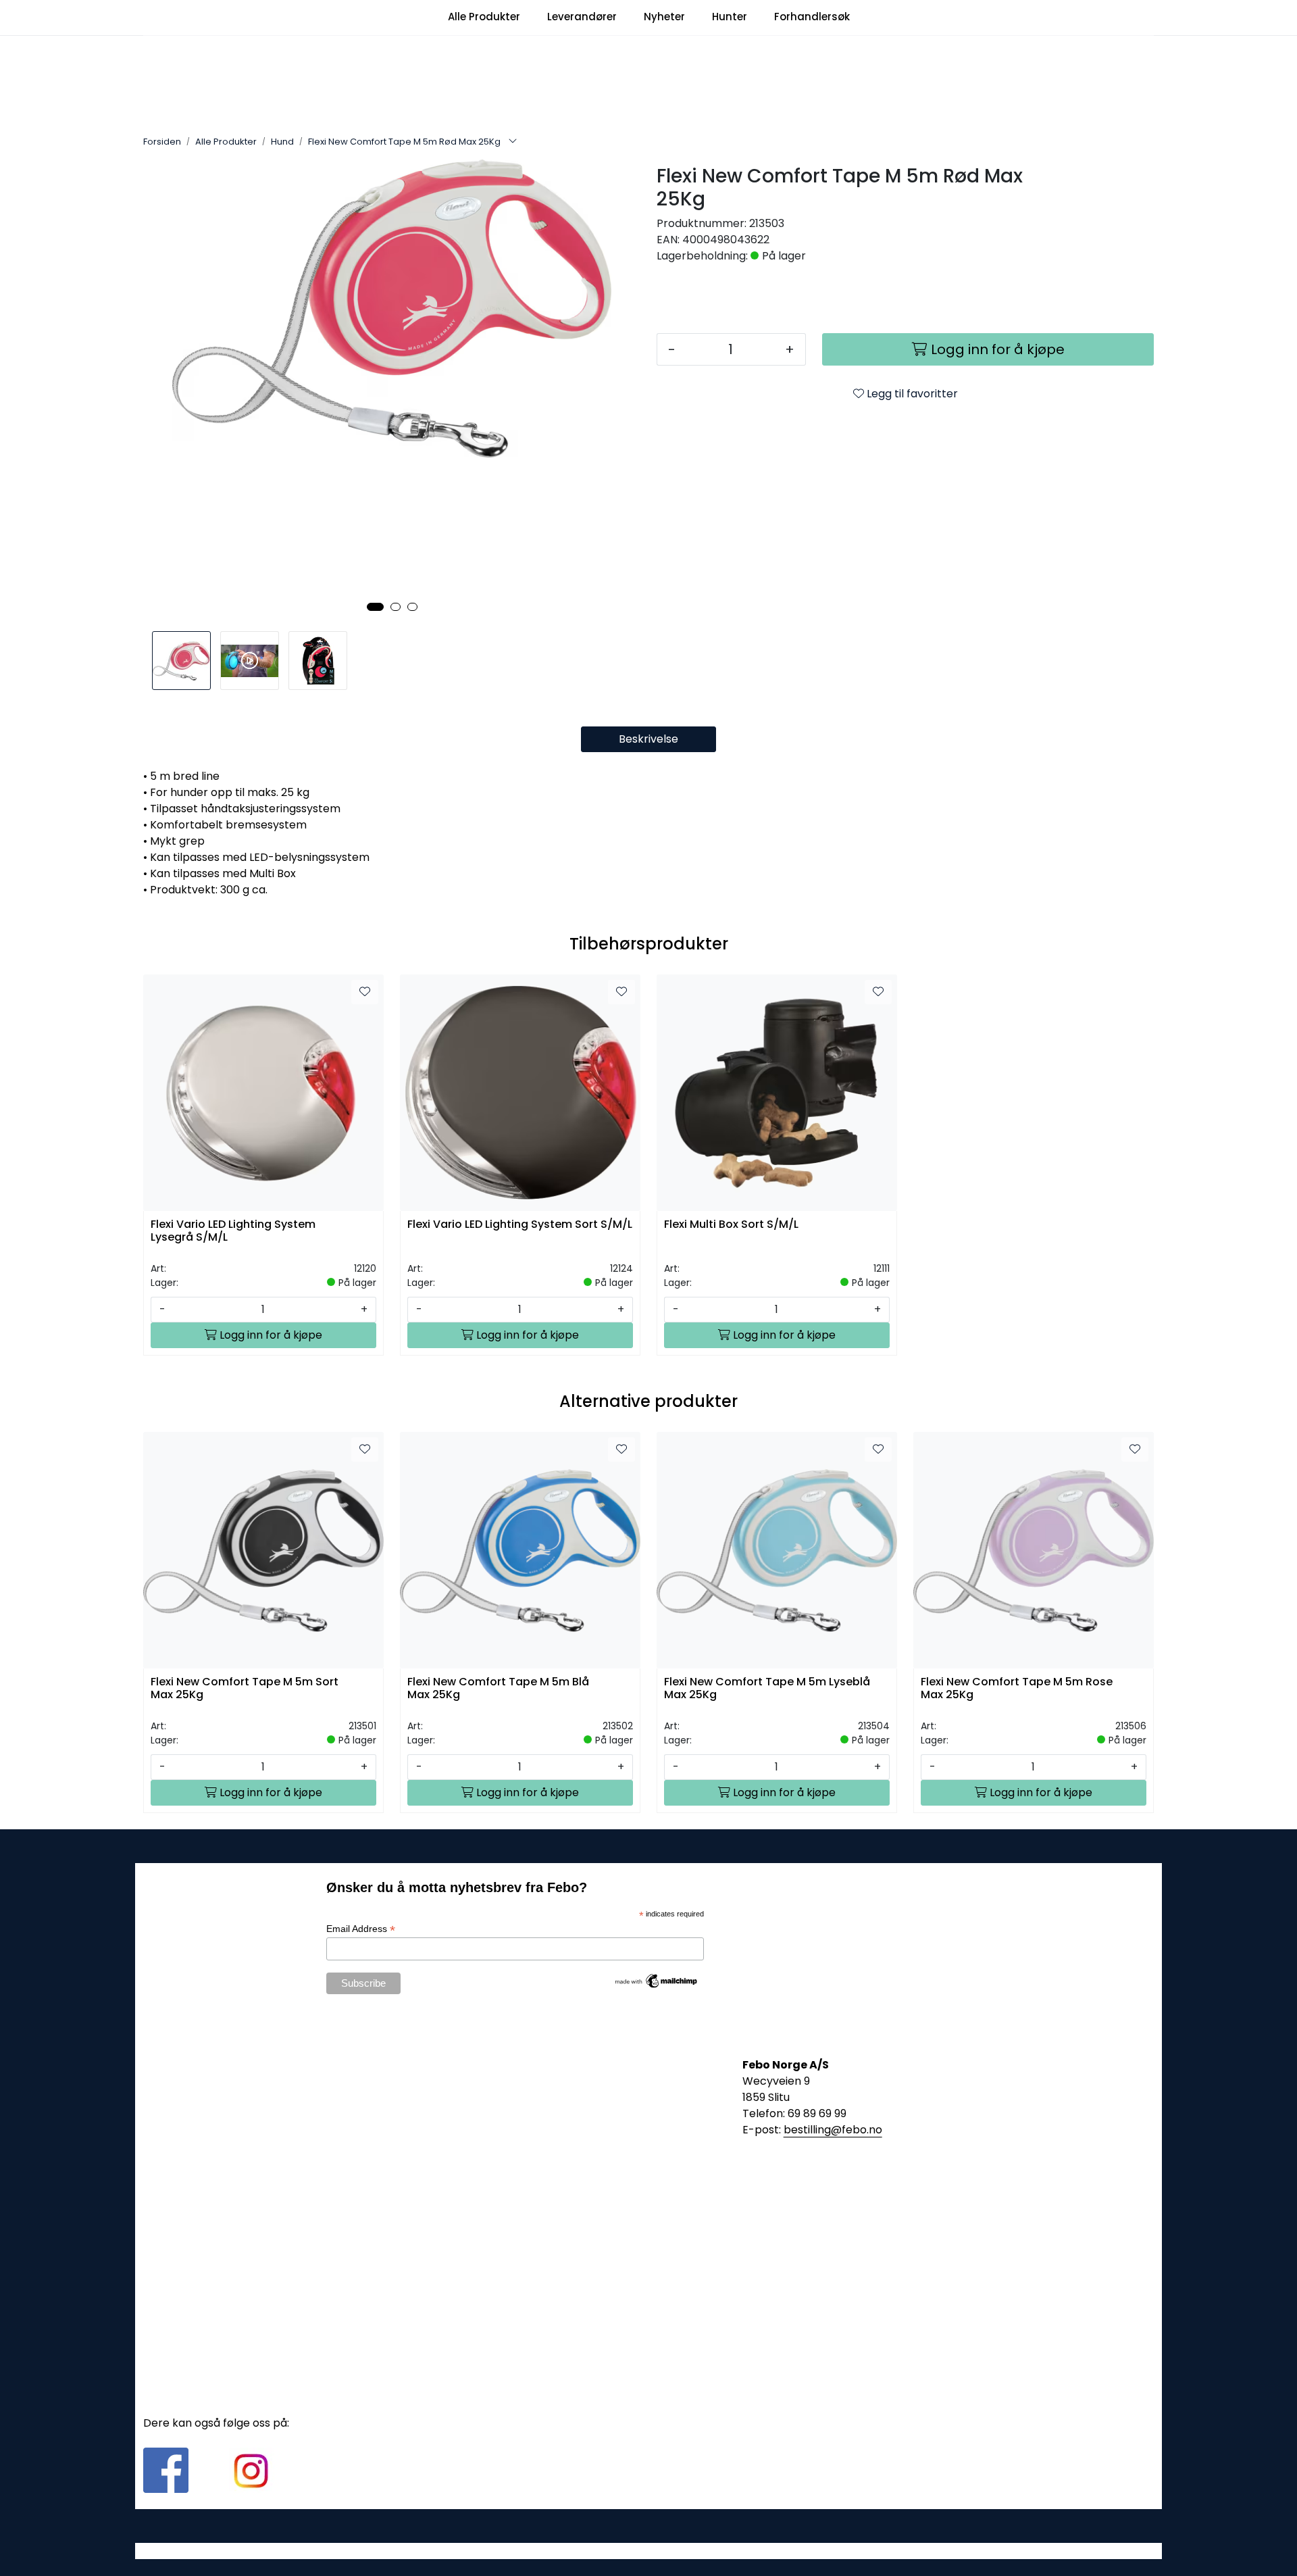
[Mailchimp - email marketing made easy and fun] (657, 1980)
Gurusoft (649, 2551)
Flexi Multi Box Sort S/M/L (731, 1225)
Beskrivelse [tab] (648, 739)
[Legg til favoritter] (365, 992)
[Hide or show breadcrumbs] (513, 142)
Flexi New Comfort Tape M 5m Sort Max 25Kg (245, 1689)
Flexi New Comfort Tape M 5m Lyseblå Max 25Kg (767, 1689)
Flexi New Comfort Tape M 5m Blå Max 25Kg (498, 1689)
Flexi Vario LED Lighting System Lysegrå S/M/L (233, 1231)
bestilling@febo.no (833, 2130)
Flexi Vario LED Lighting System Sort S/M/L (520, 1225)
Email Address (361, 1929)
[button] (375, 607)
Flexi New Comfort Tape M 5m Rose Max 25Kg (1017, 1689)
